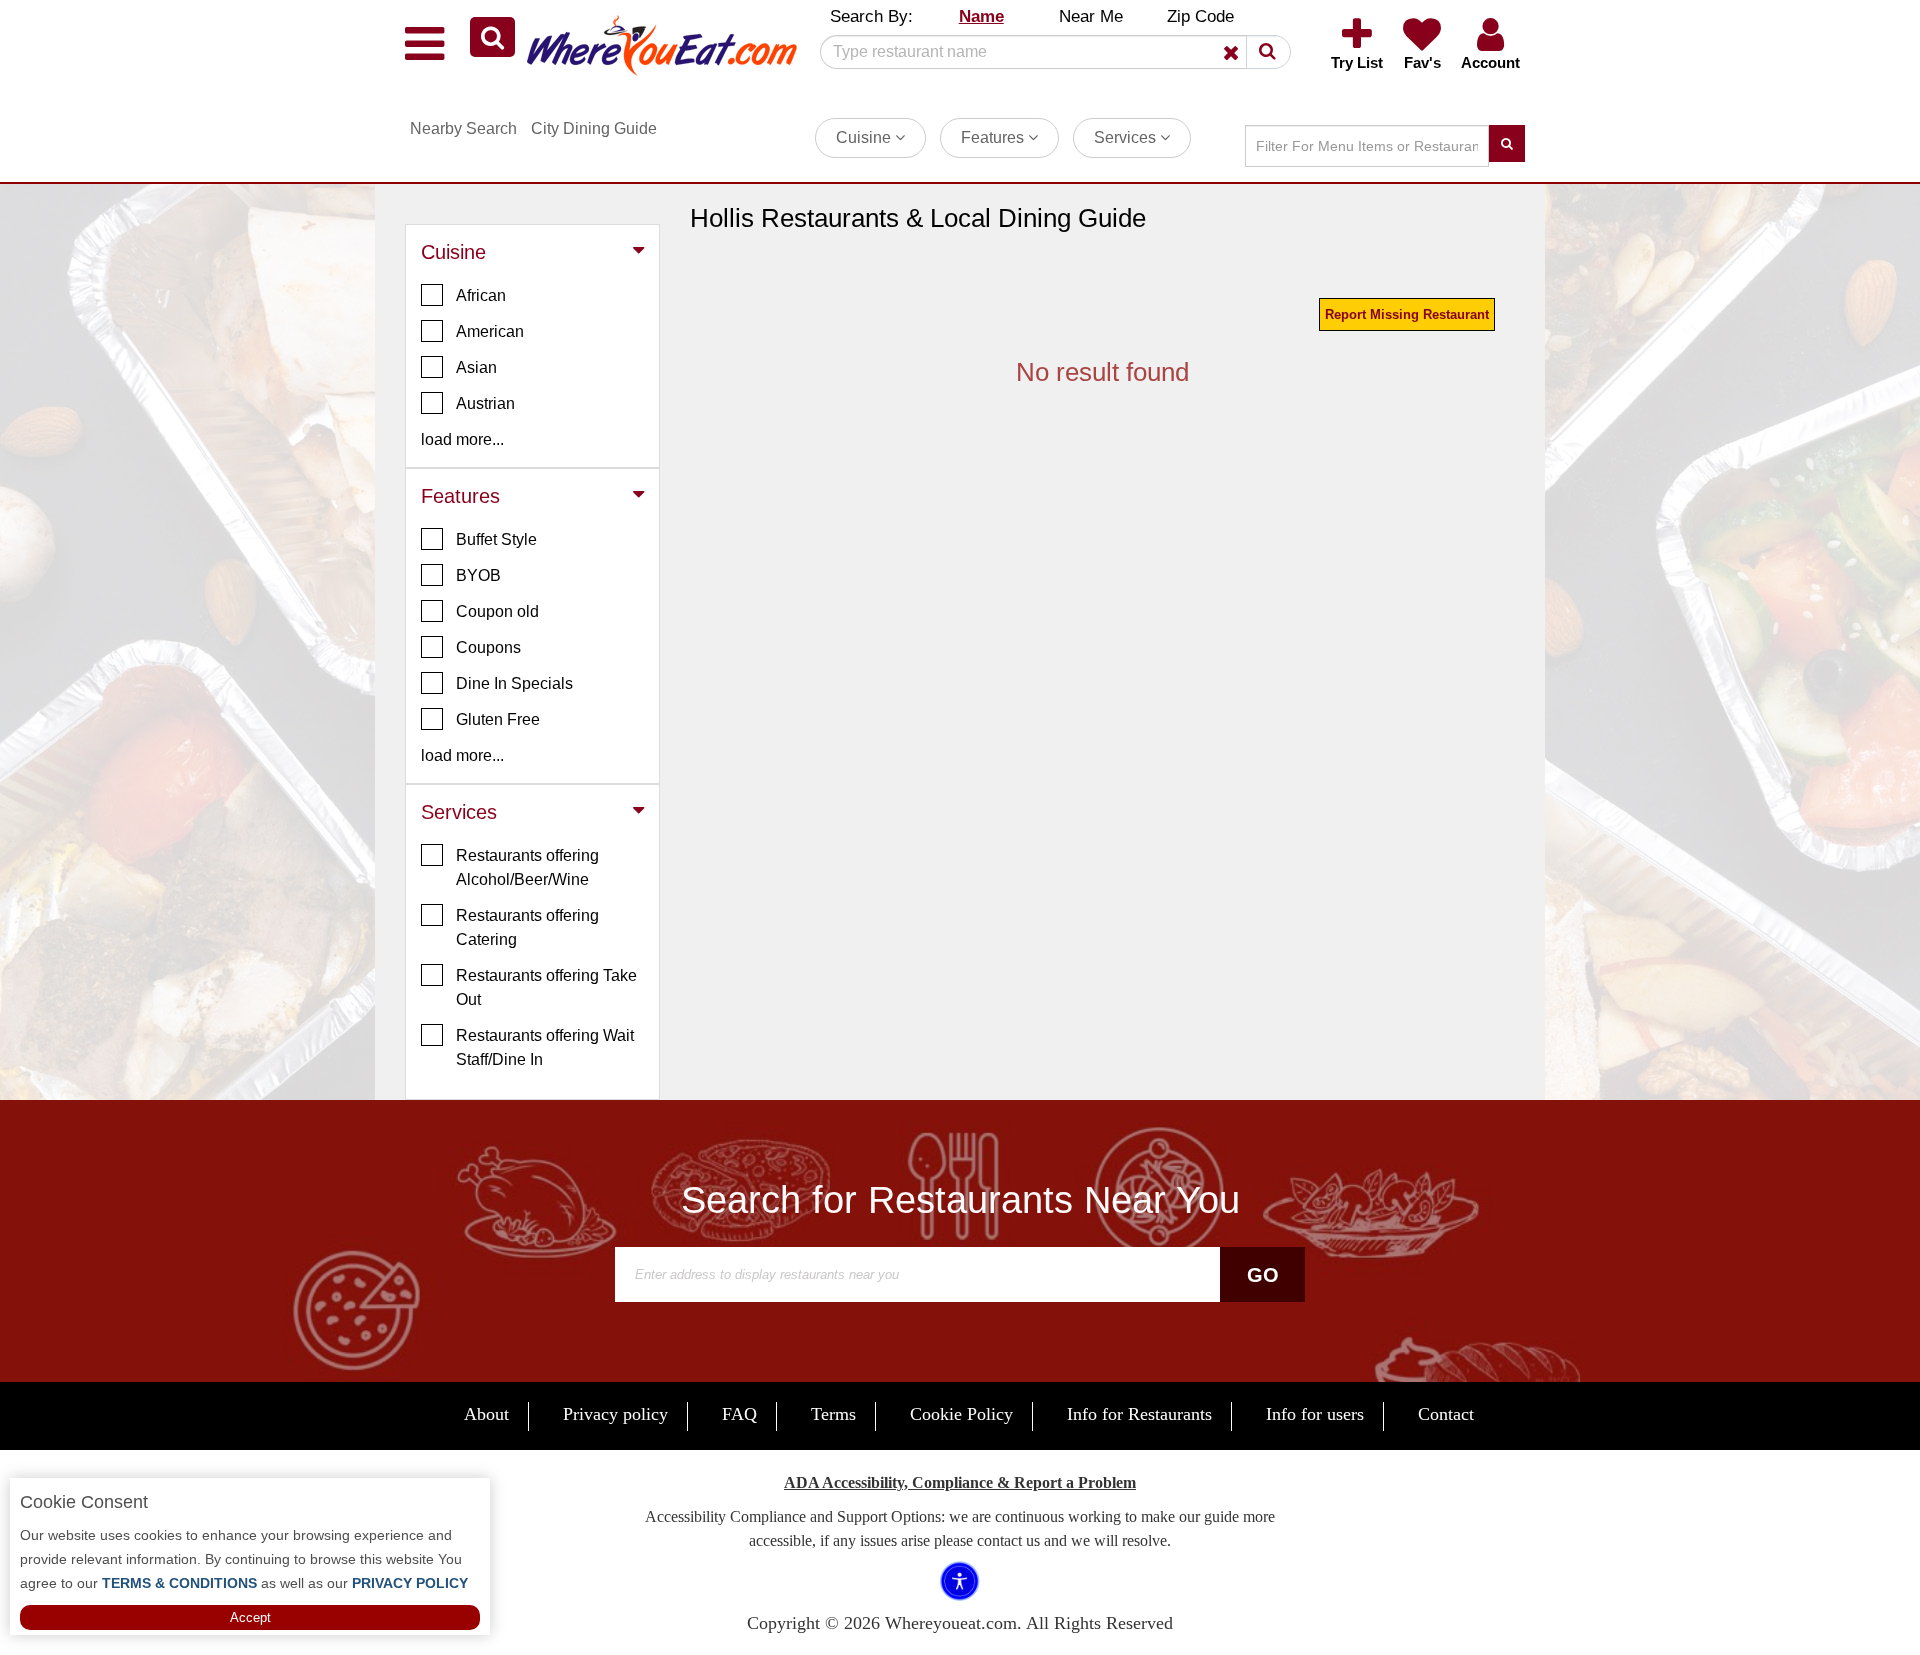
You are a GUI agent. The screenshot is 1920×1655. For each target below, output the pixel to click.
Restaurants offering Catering (527, 927)
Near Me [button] (1091, 16)
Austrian (485, 403)
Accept (250, 1617)
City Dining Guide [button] (594, 128)
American (490, 331)
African (481, 295)
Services (1127, 137)
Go (1263, 1275)
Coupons (488, 647)
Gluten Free (498, 719)
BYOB (478, 575)
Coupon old (497, 611)
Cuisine (865, 137)
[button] (492, 37)
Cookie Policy (961, 1414)
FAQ (739, 1414)
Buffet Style (496, 539)
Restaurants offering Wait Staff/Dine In (545, 1047)
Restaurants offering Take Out (546, 987)
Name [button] (981, 16)
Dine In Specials (514, 683)
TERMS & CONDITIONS (177, 1583)
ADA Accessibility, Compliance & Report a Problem (960, 1482)
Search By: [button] (871, 16)
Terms (833, 1414)
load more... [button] (462, 439)
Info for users (1315, 1414)
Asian (476, 367)
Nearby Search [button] (463, 128)
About (486, 1414)
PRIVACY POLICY (408, 1583)
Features (994, 137)
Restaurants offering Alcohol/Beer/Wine (527, 867)
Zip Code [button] (1200, 16)
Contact (1446, 1414)
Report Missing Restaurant (1407, 314)
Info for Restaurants (1139, 1414)
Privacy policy (615, 1414)
